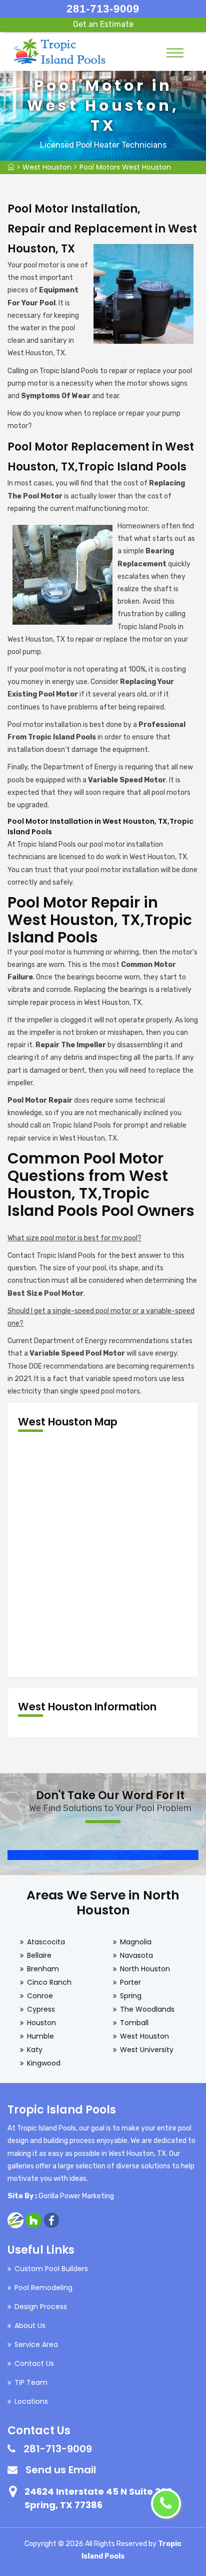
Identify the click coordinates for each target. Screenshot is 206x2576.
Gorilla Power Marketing (76, 2196)
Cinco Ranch (49, 1982)
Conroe (40, 1996)
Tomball (134, 2023)
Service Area (36, 2344)
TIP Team (31, 2382)
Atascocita (46, 1942)
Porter (130, 1982)
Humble (40, 2036)
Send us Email (61, 2470)
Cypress (41, 2009)
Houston (41, 2023)
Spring (131, 1996)
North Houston (145, 1969)
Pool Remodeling (43, 2288)
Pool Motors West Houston (125, 167)
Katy (35, 2050)
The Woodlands (147, 2009)
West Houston (47, 167)
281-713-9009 (103, 9)
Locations (31, 2401)
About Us (30, 2326)
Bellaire (39, 1955)
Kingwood (44, 2063)
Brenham (43, 1969)
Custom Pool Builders (51, 2269)
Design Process (41, 2307)
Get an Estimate (103, 24)
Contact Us (34, 2363)
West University (147, 2050)
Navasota (136, 1955)
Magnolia (136, 1942)
